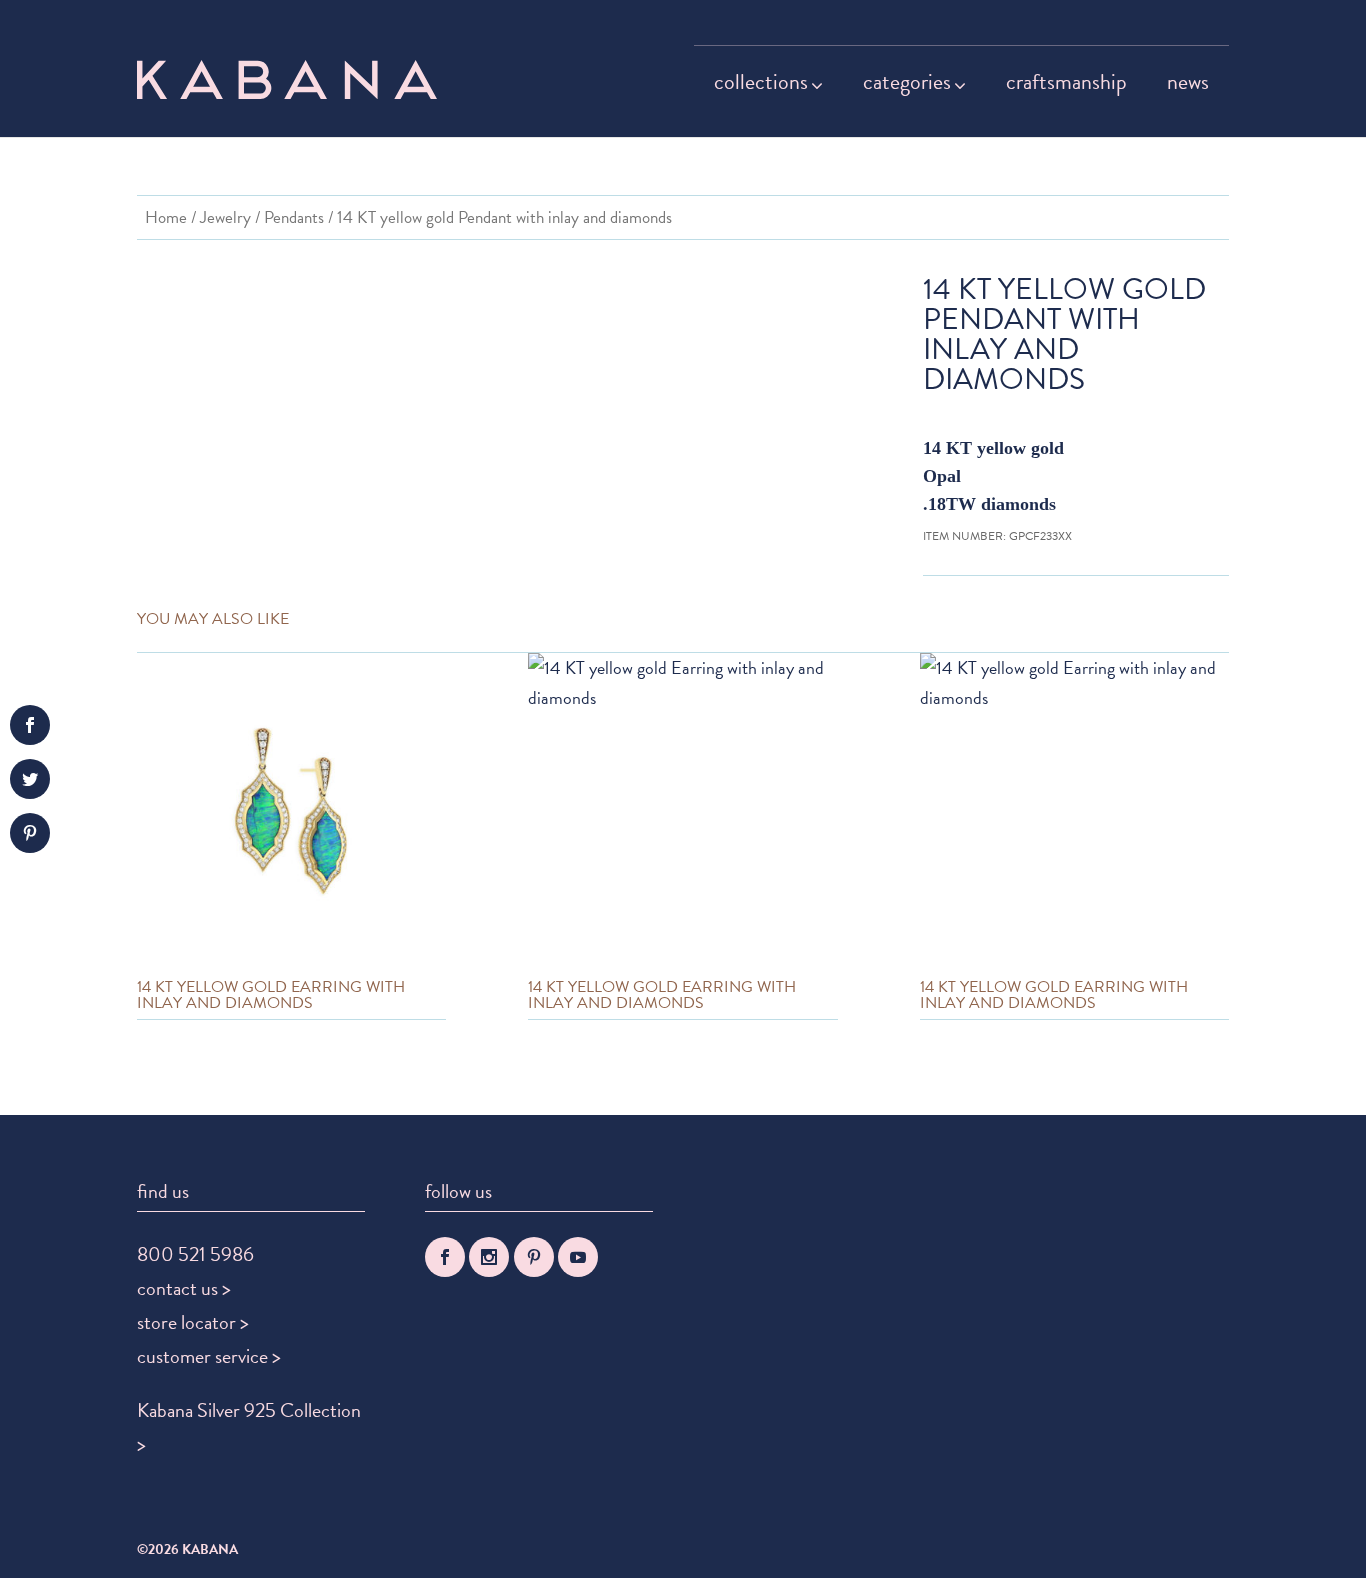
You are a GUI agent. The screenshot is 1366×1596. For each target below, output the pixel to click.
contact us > (184, 1288)
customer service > (209, 1356)
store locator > (193, 1322)
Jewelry (225, 217)
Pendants (294, 217)
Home (166, 217)
